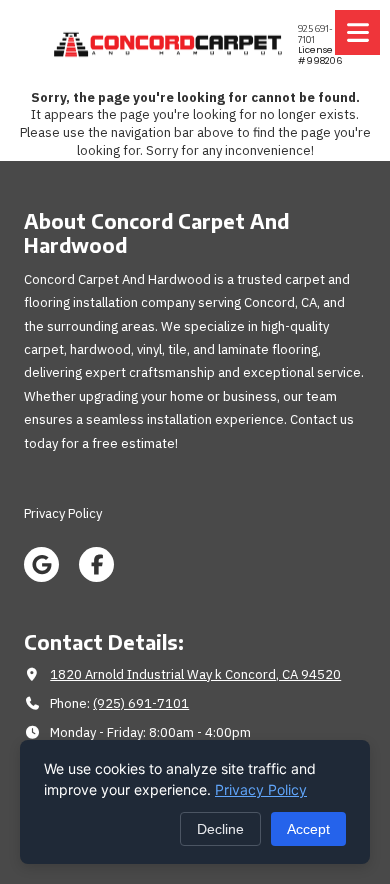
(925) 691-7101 (141, 703)
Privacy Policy (261, 789)
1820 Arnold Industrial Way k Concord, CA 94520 (195, 674)
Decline (220, 829)
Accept (308, 829)
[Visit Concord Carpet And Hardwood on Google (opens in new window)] (41, 564)
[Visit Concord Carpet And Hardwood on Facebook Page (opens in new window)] (96, 564)
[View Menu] (357, 32)
